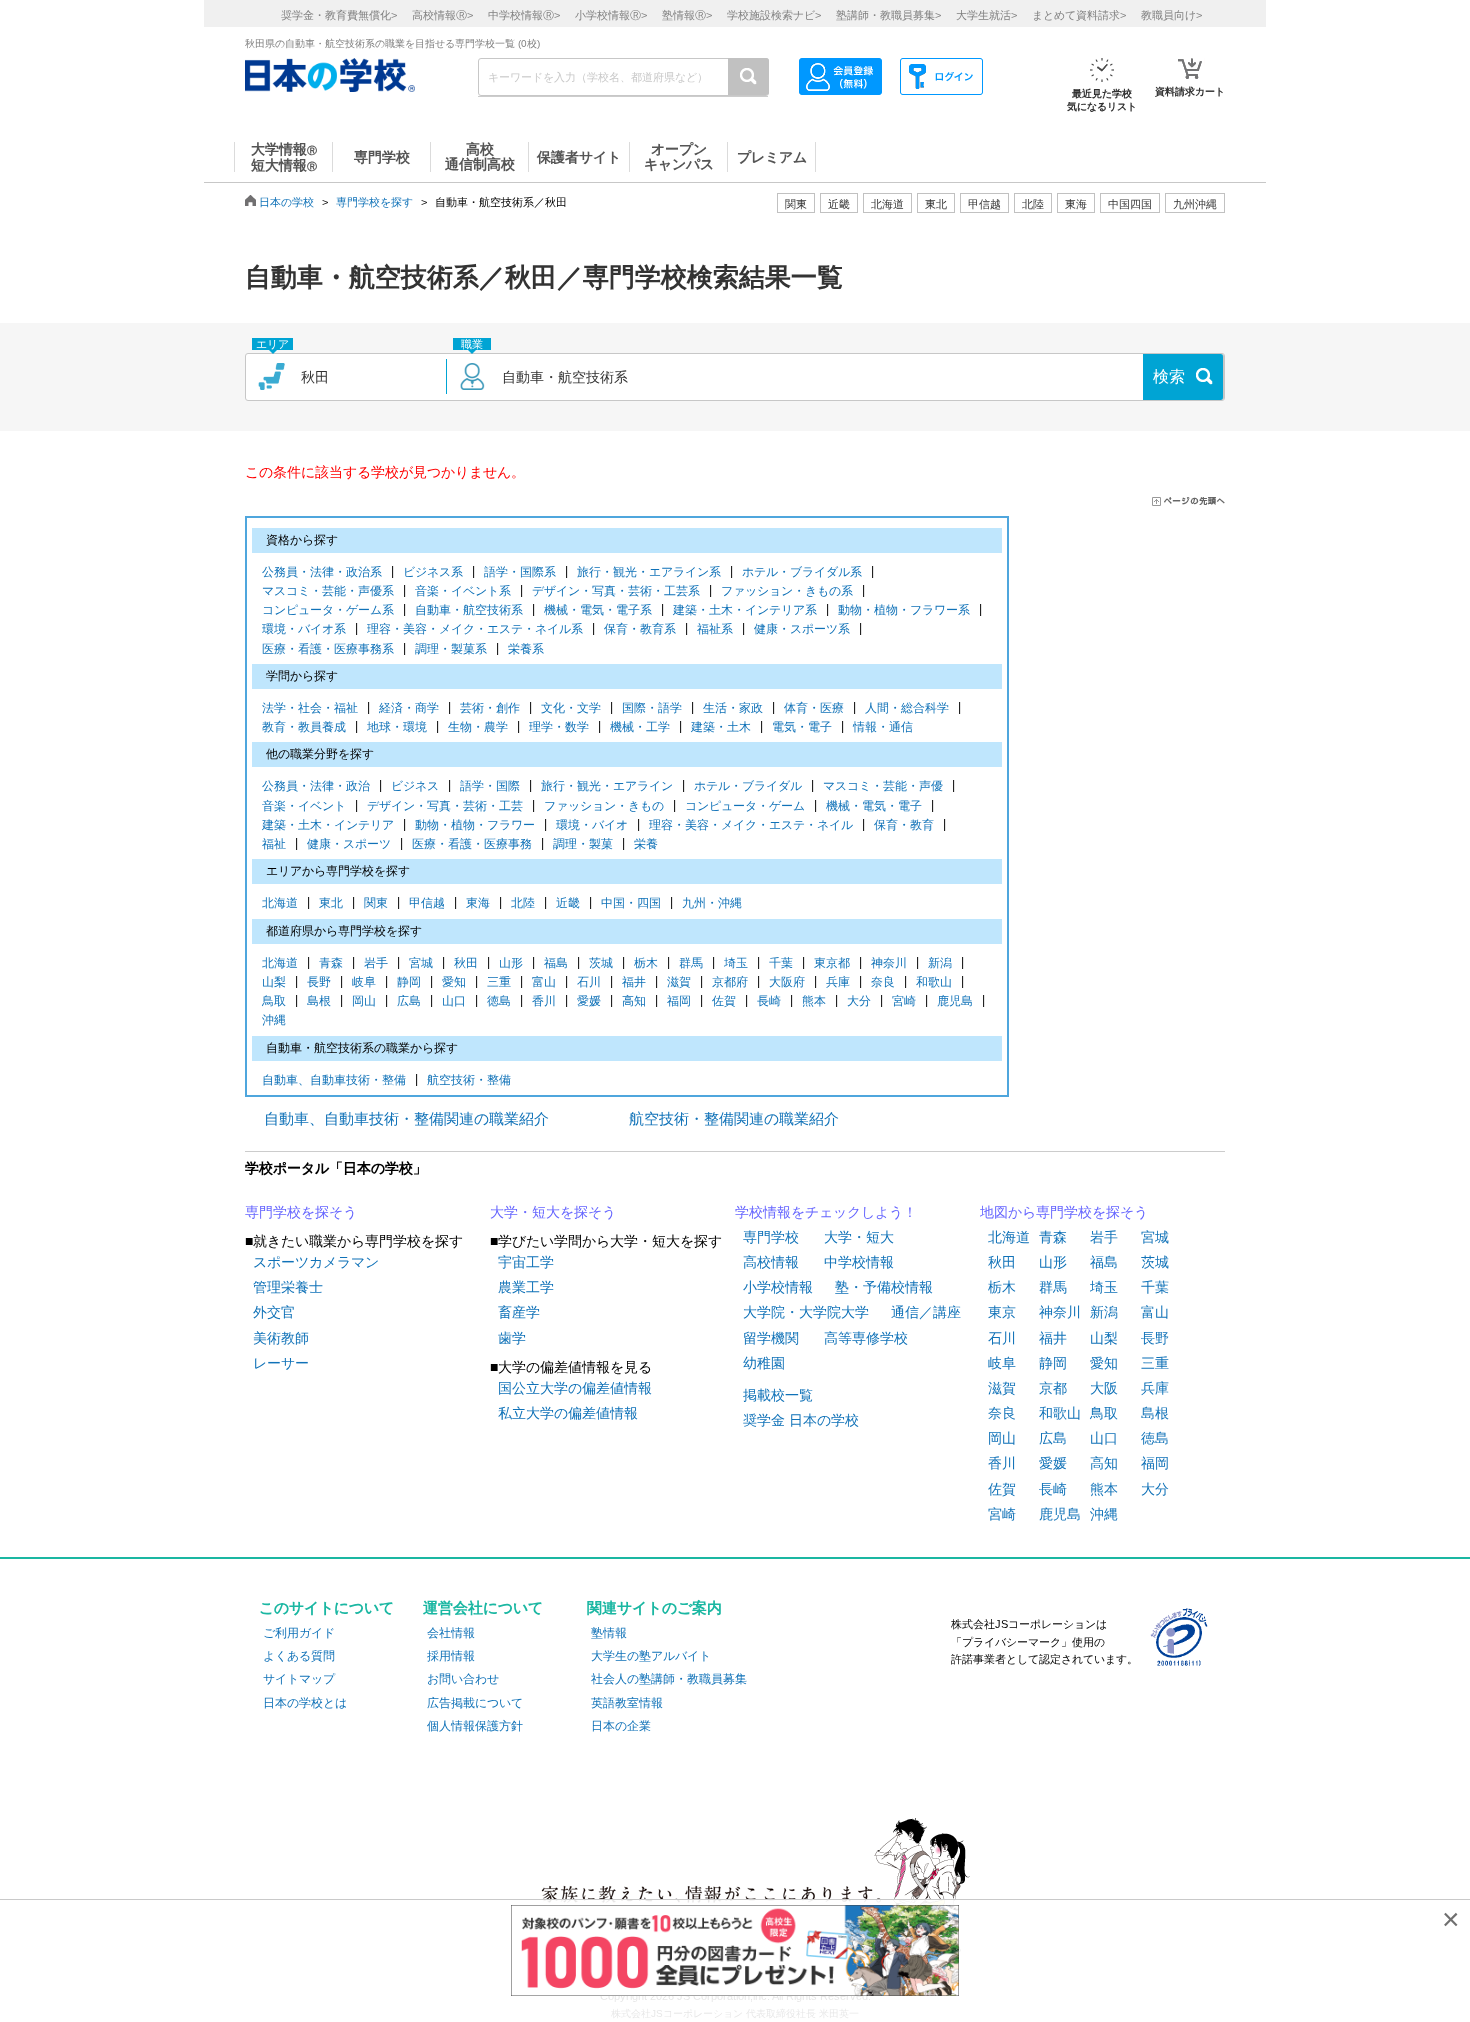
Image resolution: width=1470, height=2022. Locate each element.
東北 (331, 903)
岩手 (376, 963)
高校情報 (771, 1262)
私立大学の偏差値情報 (568, 1413)
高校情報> (442, 15)
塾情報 (609, 1633)
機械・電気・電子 (874, 806)
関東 (376, 903)
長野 (319, 982)
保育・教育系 (640, 629)
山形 (511, 963)
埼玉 (736, 963)
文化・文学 (571, 708)
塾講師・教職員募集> (888, 15)
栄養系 (526, 649)
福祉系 (715, 629)
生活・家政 (733, 708)
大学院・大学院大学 (806, 1312)
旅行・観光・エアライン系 (649, 572)
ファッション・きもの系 (787, 591)
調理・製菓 (583, 844)
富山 (544, 982)
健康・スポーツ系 (802, 629)
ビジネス (415, 786)
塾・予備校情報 (884, 1287)
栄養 (646, 844)
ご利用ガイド (299, 1633)
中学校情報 (859, 1262)
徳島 (499, 1001)
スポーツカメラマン (316, 1262)
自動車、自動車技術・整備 (334, 1080)
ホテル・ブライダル (748, 786)
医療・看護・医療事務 (472, 844)
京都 (1053, 1388)
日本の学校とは (305, 1703)
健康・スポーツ (349, 844)
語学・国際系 (520, 572)
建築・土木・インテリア (328, 825)
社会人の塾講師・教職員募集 (669, 1679)
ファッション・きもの (604, 806)
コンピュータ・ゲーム (745, 806)
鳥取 (274, 1001)
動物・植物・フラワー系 (904, 610)
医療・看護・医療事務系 (328, 649)
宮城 (421, 963)
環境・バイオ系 (304, 629)
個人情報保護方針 (475, 1726)
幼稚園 (764, 1363)
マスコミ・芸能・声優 (883, 786)
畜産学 (519, 1312)
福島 (556, 963)
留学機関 (771, 1338)
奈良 (883, 982)
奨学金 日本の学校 (801, 1420)
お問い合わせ (463, 1679)
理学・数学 (559, 727)
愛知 (454, 982)
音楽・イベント (304, 806)
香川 (544, 1001)
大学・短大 (859, 1237)
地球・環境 (397, 727)
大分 (859, 1001)
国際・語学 (652, 708)
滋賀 (679, 982)
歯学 (512, 1338)
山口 (454, 1001)
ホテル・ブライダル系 (802, 572)
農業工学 (526, 1287)
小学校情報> (611, 15)
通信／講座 (926, 1312)
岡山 (364, 1001)
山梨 (274, 982)
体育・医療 (814, 708)
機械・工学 (640, 727)
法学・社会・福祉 (310, 708)
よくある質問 (299, 1656)
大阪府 (787, 982)
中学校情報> (524, 15)
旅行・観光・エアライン (607, 786)
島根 (319, 1001)
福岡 (679, 1001)
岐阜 (364, 982)
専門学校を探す (374, 202)
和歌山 (934, 982)
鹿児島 (955, 1001)
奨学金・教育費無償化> (339, 15)
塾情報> (687, 15)
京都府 (730, 982)
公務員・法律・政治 (316, 786)
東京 (1002, 1312)
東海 (478, 903)
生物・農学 (478, 727)
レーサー (281, 1363)
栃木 (646, 963)
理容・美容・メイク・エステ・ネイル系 (475, 629)
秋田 (466, 963)
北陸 (523, 903)
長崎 (769, 1001)
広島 (409, 1001)
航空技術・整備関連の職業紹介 (734, 1118)
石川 (589, 982)
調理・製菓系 (451, 649)
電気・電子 (802, 727)
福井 (634, 982)
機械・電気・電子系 (598, 610)
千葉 (781, 963)
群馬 (691, 963)
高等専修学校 (866, 1338)
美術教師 (281, 1338)
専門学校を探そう (301, 1212)
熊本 (814, 1001)
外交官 (274, 1312)
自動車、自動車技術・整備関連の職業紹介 (406, 1118)
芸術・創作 (490, 708)
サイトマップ (299, 1679)
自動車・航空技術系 (469, 610)
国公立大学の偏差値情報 (575, 1388)
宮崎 (904, 1001)
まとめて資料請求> (1079, 15)
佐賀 (724, 1001)
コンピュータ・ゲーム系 (328, 610)
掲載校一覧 (778, 1395)
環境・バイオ (592, 825)
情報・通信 (883, 727)
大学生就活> (986, 15)
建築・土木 (721, 727)
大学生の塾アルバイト (651, 1656)
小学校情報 (778, 1287)
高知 (634, 1001)
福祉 (274, 844)
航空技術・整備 (469, 1080)
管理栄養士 (288, 1287)
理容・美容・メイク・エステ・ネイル (751, 825)
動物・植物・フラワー (475, 825)
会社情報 (451, 1633)
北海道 (887, 204)
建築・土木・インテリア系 (745, 610)
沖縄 (274, 1020)
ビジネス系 (433, 572)
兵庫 (838, 982)
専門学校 (771, 1237)
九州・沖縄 (712, 903)
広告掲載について (475, 1703)
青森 (331, 963)
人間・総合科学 (907, 708)
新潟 (940, 963)
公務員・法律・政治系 (322, 572)
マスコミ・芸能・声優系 (328, 591)
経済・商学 (409, 708)
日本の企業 (621, 1726)
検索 (1169, 376)
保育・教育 (904, 825)
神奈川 (889, 963)
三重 (499, 982)
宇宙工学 (526, 1262)
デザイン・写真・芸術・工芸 (445, 806)
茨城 (601, 963)
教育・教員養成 (304, 727)
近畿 (568, 903)
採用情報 (451, 1656)
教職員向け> (1171, 15)
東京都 (832, 963)
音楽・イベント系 (463, 591)
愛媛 (589, 1001)
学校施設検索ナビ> (774, 15)
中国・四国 (631, 903)
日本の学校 (286, 202)
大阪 (1104, 1388)
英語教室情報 (627, 1703)
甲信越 (427, 903)
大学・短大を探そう (553, 1212)
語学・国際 (490, 786)
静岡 (409, 982)
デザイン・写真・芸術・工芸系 (616, 591)
